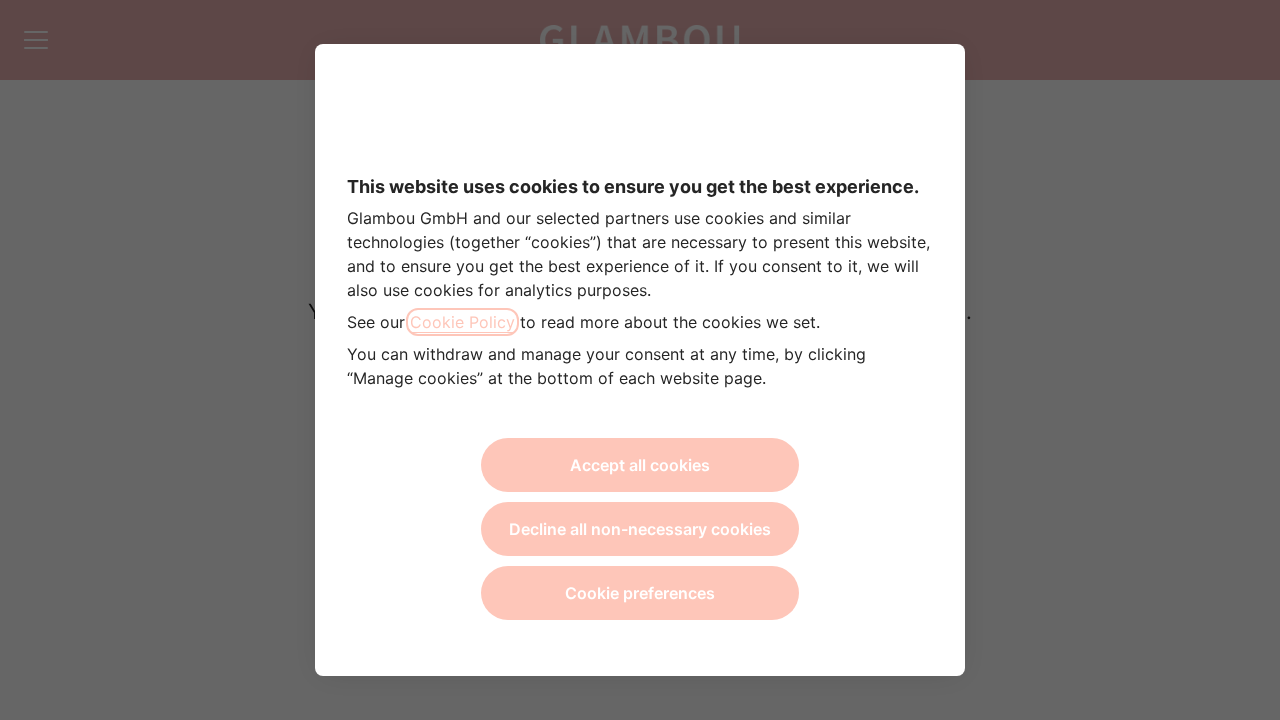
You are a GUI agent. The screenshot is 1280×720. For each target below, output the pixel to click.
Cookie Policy (462, 322)
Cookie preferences (640, 593)
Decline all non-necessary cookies (640, 529)
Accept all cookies (640, 465)
